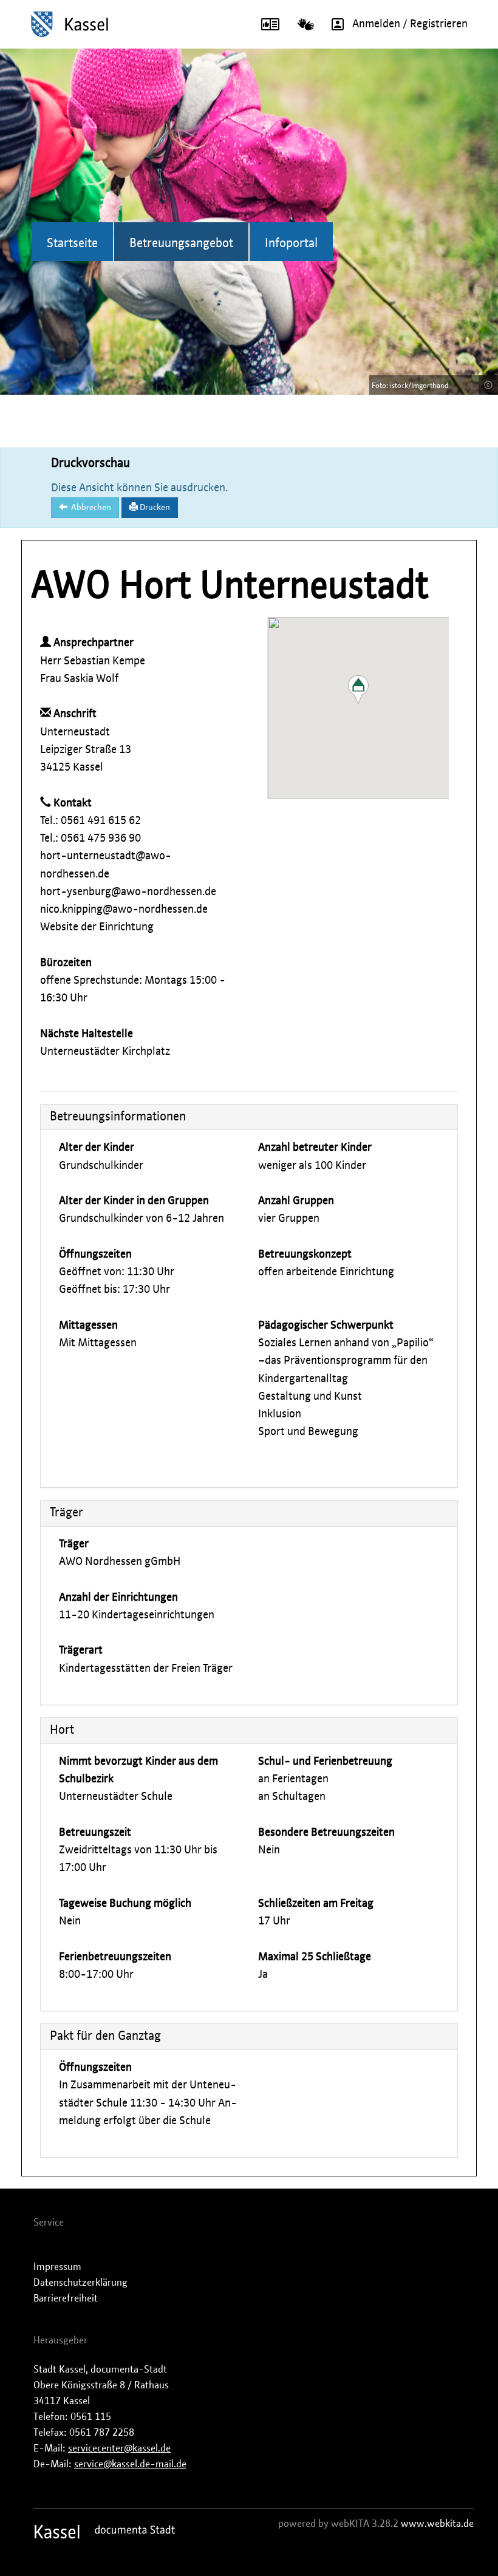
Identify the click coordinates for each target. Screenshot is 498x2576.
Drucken (154, 508)
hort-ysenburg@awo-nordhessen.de (128, 892)
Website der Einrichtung (97, 927)
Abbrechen (89, 508)
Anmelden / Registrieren (410, 24)
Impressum (57, 2267)
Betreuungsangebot (181, 244)
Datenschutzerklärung (80, 2283)
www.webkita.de (437, 2524)
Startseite (72, 244)
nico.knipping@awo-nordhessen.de (124, 910)
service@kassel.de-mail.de (130, 2464)
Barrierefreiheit (66, 2298)
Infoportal (291, 244)
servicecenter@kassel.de (119, 2448)
